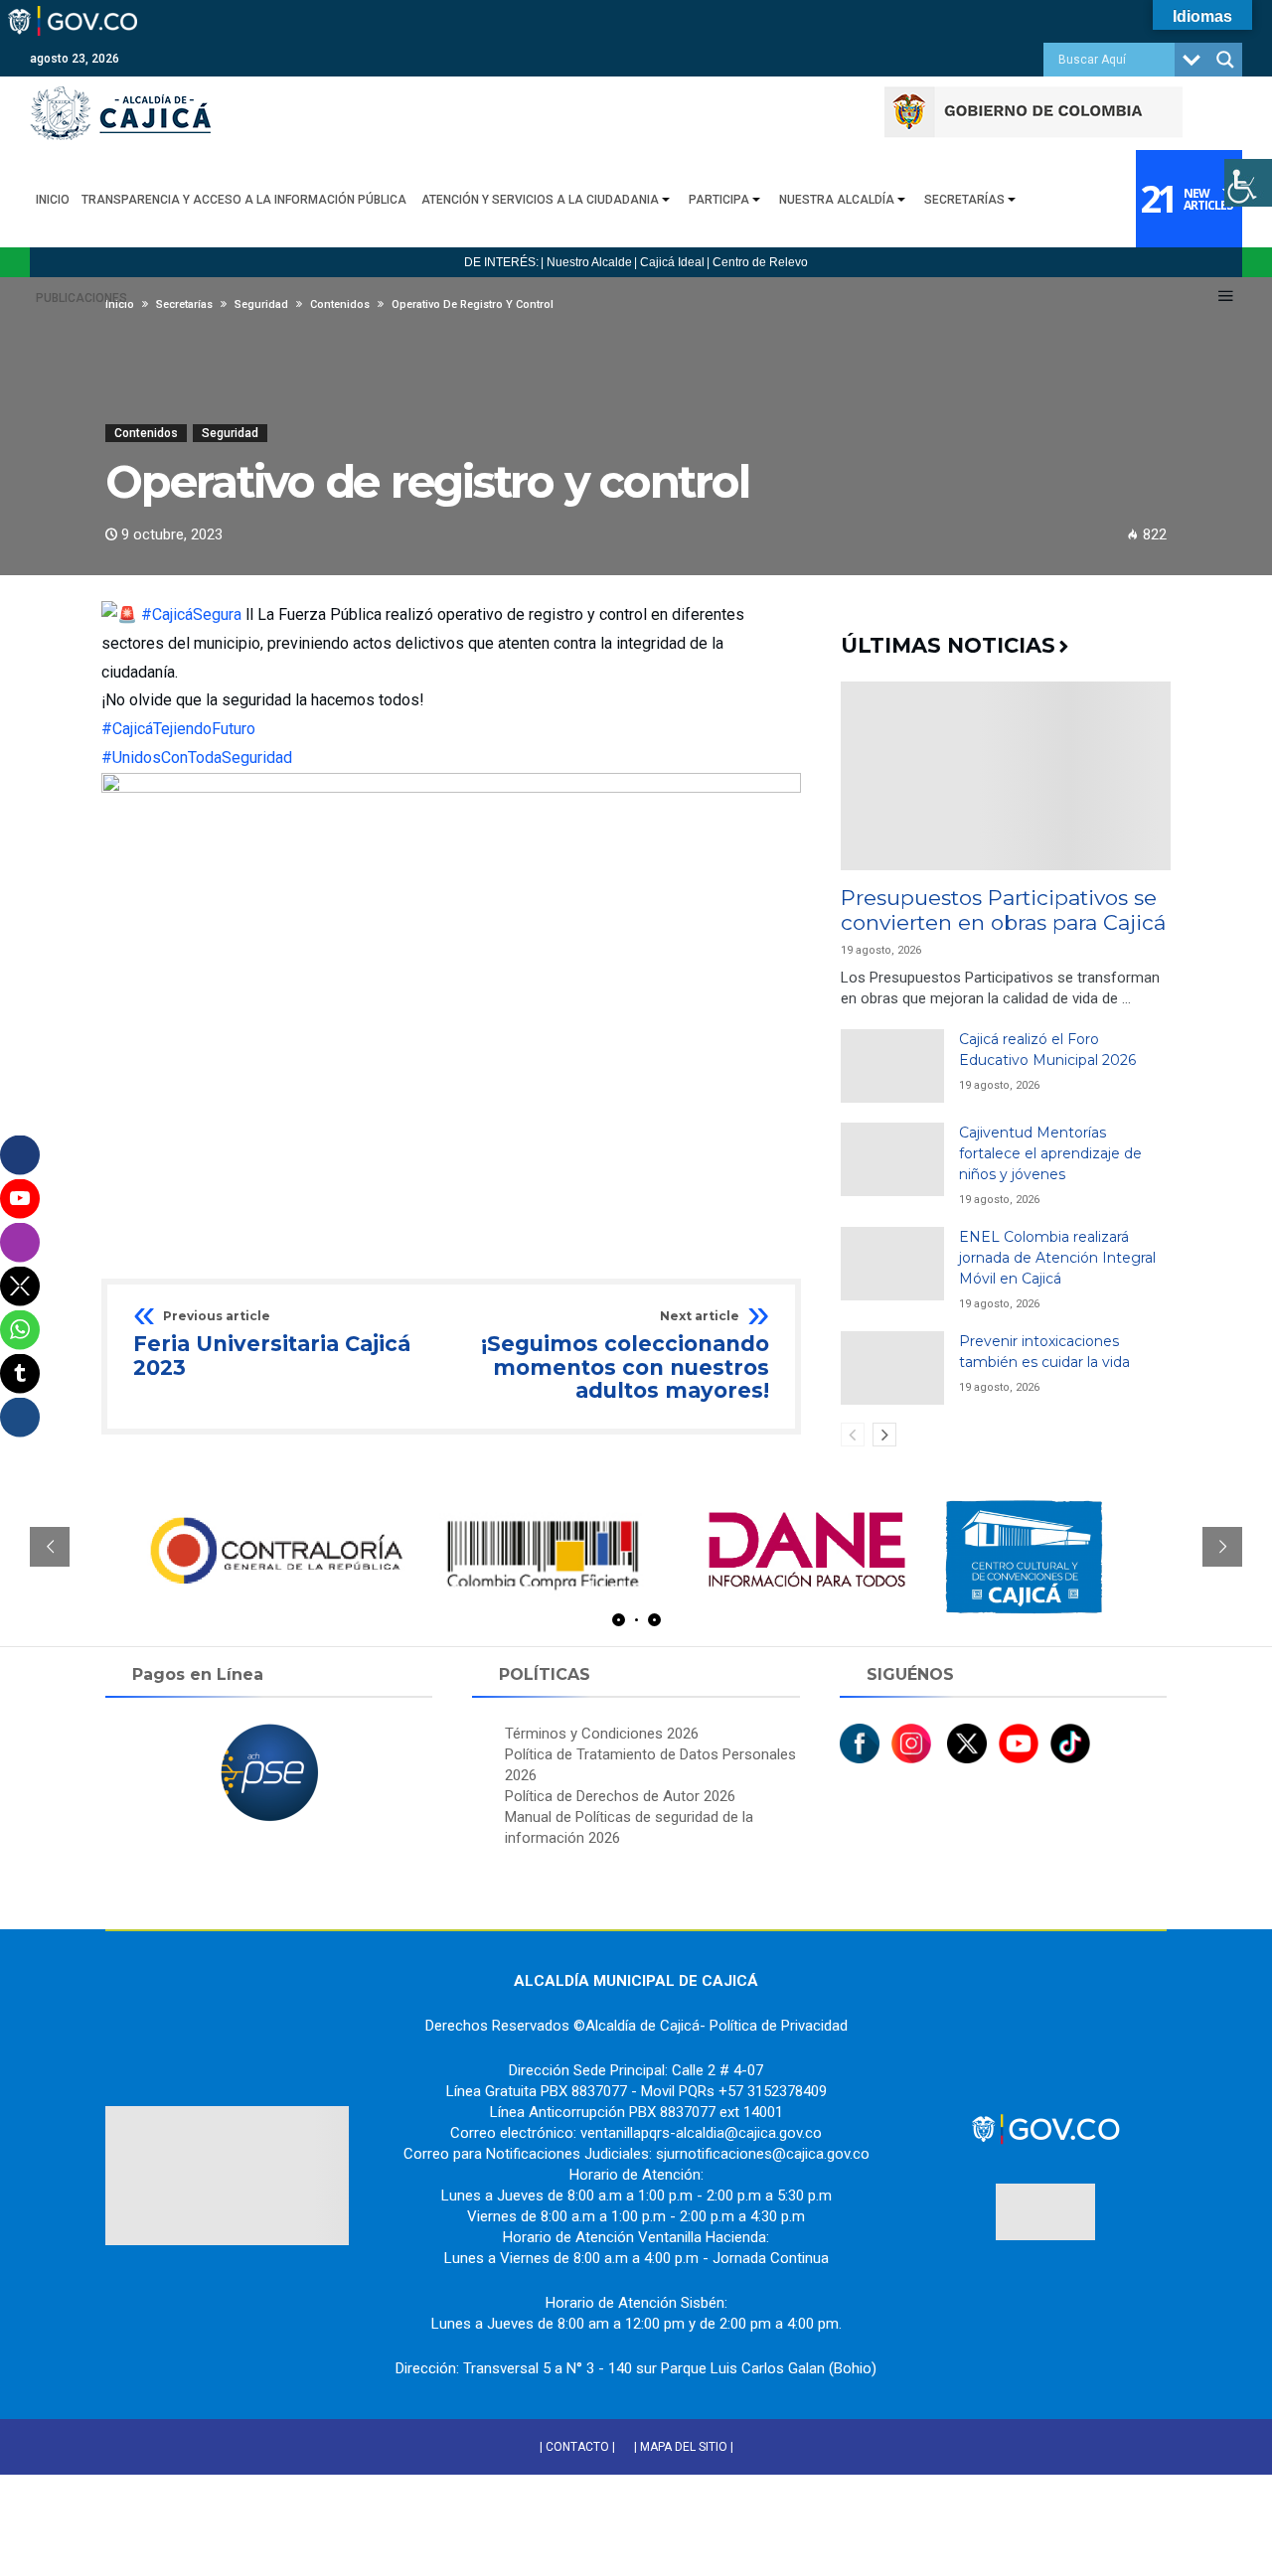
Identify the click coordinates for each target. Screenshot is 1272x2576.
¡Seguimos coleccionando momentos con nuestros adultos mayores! (625, 1357)
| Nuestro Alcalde (586, 262)
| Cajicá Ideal (669, 262)
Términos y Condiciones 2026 (602, 1734)
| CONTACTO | (577, 2447)
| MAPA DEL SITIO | (684, 2447)
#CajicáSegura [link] (191, 614)
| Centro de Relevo (757, 262)
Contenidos (146, 433)
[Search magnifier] (1225, 60)
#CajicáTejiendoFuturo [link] (178, 729)
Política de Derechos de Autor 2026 (620, 1796)
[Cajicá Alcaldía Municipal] (120, 86)
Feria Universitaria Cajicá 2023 (272, 1345)
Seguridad (230, 433)
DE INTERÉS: (501, 262)
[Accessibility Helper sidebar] (1248, 183)
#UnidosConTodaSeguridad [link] (197, 758)
